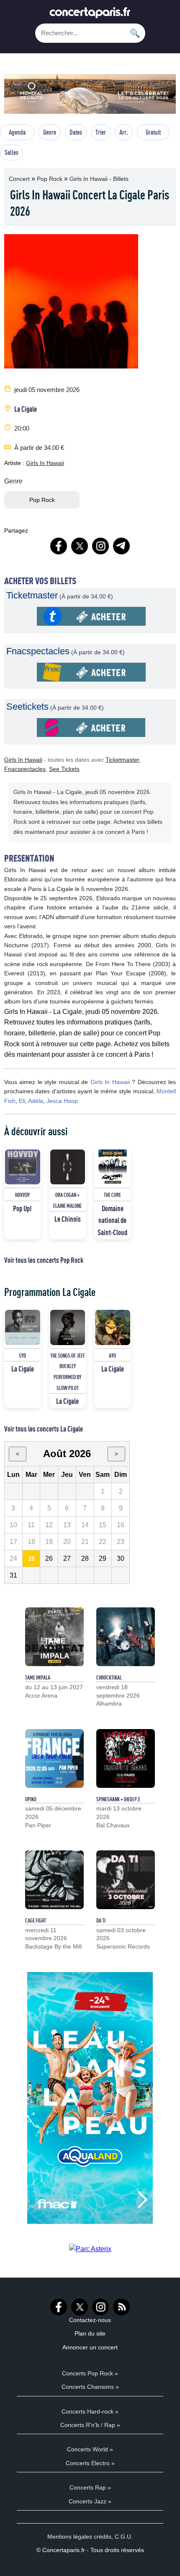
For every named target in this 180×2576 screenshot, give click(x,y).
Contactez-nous (90, 2320)
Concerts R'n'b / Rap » (90, 2425)
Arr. (124, 132)
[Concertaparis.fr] (90, 15)
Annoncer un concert (90, 2347)
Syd (22, 1356)
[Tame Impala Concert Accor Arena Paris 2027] (54, 1637)
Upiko (31, 1799)
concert (20, 179)
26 (49, 1558)
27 (67, 1558)
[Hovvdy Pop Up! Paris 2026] (23, 1167)
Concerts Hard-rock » (90, 2411)
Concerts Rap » (90, 2487)
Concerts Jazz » (90, 2501)
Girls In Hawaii (45, 463)
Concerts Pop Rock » (90, 2373)
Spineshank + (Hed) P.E (118, 1799)
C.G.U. (124, 2537)
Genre (50, 132)
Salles (12, 152)
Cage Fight (36, 1920)
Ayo (112, 1356)
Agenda (17, 132)
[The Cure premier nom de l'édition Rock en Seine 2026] (113, 1167)
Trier (101, 132)
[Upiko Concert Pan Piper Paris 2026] (54, 1758)
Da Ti (101, 1920)
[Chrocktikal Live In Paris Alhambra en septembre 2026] (126, 1637)
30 (121, 1558)
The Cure (112, 1195)
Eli (22, 1101)
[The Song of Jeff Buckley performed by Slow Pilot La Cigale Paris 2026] (68, 1327)
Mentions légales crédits (79, 2537)
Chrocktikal (109, 1677)
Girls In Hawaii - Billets (99, 179)
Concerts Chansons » (90, 2387)
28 (85, 1558)
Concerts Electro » (90, 2463)
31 (13, 1575)
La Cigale (26, 409)
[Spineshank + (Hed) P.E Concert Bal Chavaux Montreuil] (126, 1758)
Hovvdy (22, 1195)
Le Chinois (68, 1219)
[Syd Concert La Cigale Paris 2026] (23, 1327)
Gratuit (153, 132)
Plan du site (90, 2333)
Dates (76, 132)
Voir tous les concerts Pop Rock (44, 1260)
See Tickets (64, 769)
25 (31, 1559)
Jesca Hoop (62, 1101)
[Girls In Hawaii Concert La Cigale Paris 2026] (91, 623)
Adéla (36, 1101)
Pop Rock (50, 179)
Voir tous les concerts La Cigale (44, 1429)
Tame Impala (38, 1677)
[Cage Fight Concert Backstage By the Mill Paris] (54, 1880)
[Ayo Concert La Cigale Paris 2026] (113, 1327)
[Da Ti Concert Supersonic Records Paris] (126, 1880)
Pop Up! (22, 1208)
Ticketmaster (122, 760)
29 (103, 1558)
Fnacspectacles (25, 769)
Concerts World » (90, 2449)
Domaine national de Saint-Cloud (112, 1220)
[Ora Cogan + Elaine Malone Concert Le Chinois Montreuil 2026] (68, 1167)
